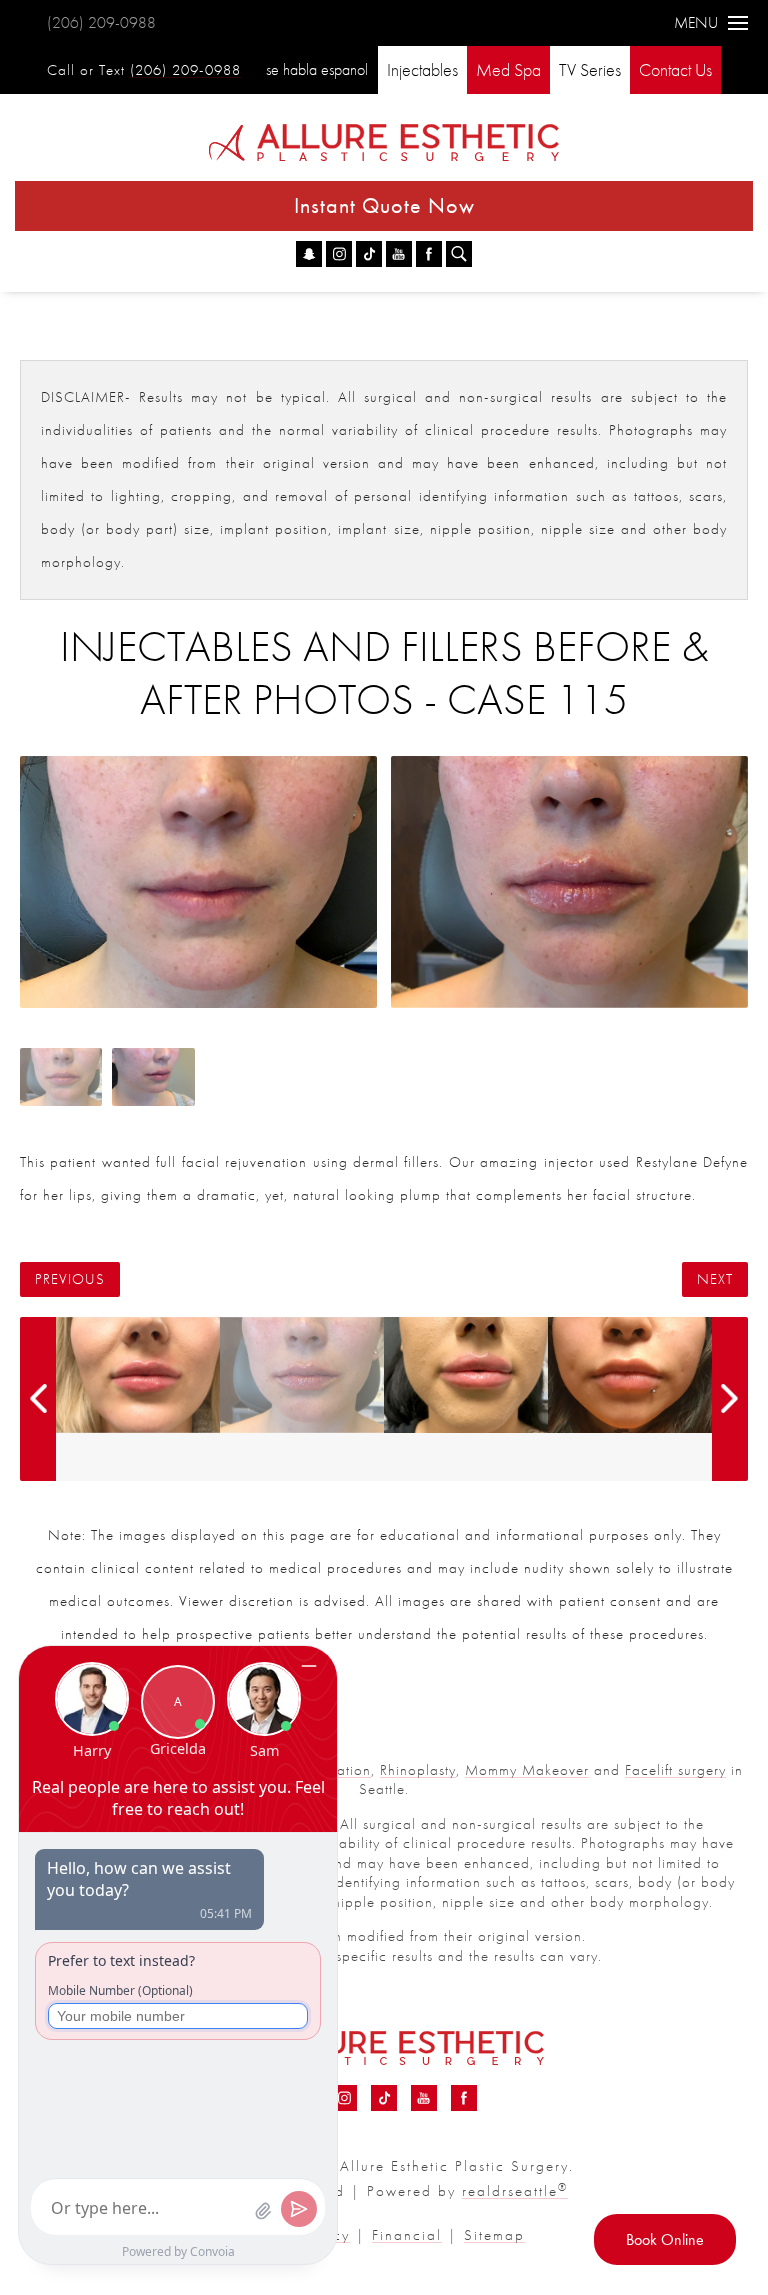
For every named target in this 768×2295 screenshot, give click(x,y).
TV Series (590, 69)
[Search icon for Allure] (459, 254)
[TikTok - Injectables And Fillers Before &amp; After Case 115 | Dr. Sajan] (369, 254)
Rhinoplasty (418, 1770)
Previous (70, 1279)
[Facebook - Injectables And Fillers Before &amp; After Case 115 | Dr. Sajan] (429, 254)
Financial (407, 2235)
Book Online (665, 2239)
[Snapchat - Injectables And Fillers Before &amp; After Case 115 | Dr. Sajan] (309, 254)
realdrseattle (515, 2191)
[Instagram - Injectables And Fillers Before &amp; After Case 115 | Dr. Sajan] (339, 254)
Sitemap (494, 2235)
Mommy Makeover (527, 1770)
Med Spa (508, 69)
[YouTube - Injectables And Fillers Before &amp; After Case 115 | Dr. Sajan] (399, 254)
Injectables (422, 69)
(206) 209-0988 (101, 22)
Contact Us (675, 69)
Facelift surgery (675, 1770)
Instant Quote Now (384, 205)
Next (715, 1279)
